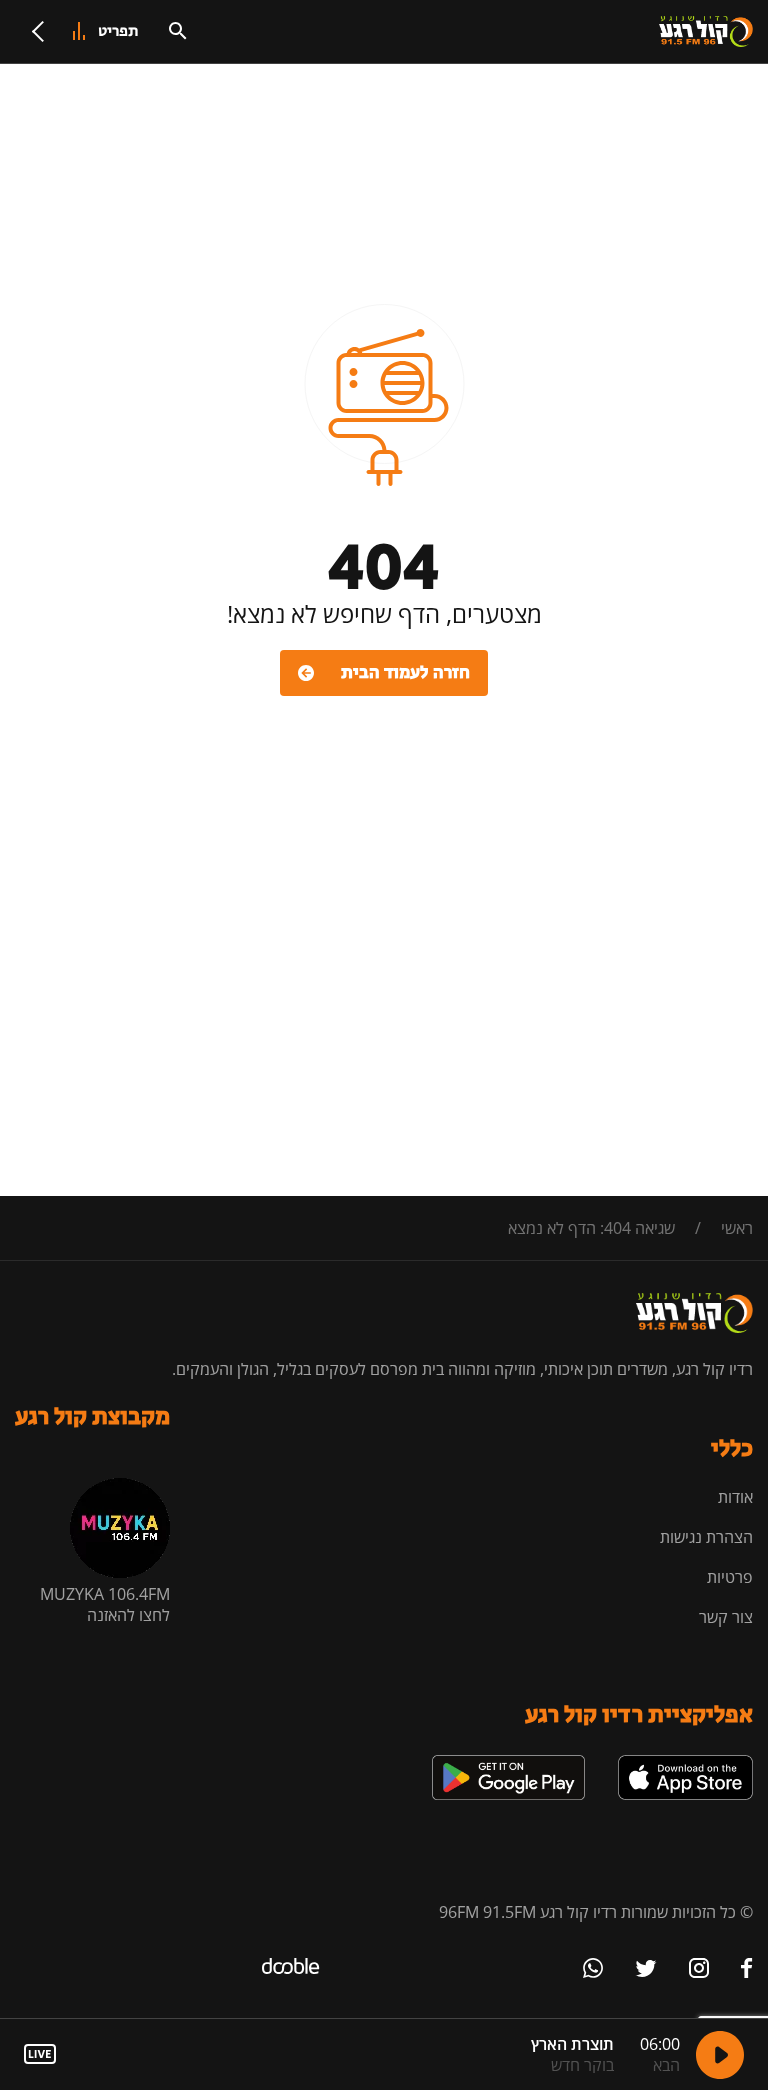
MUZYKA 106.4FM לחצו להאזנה (105, 1604)
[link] (685, 1763)
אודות (735, 1497)
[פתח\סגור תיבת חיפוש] (178, 31)
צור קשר (726, 1617)
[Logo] (706, 32)
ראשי (737, 1228)
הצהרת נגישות (706, 1537)
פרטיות (730, 1577)
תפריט (118, 31)
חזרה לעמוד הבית (405, 673)
